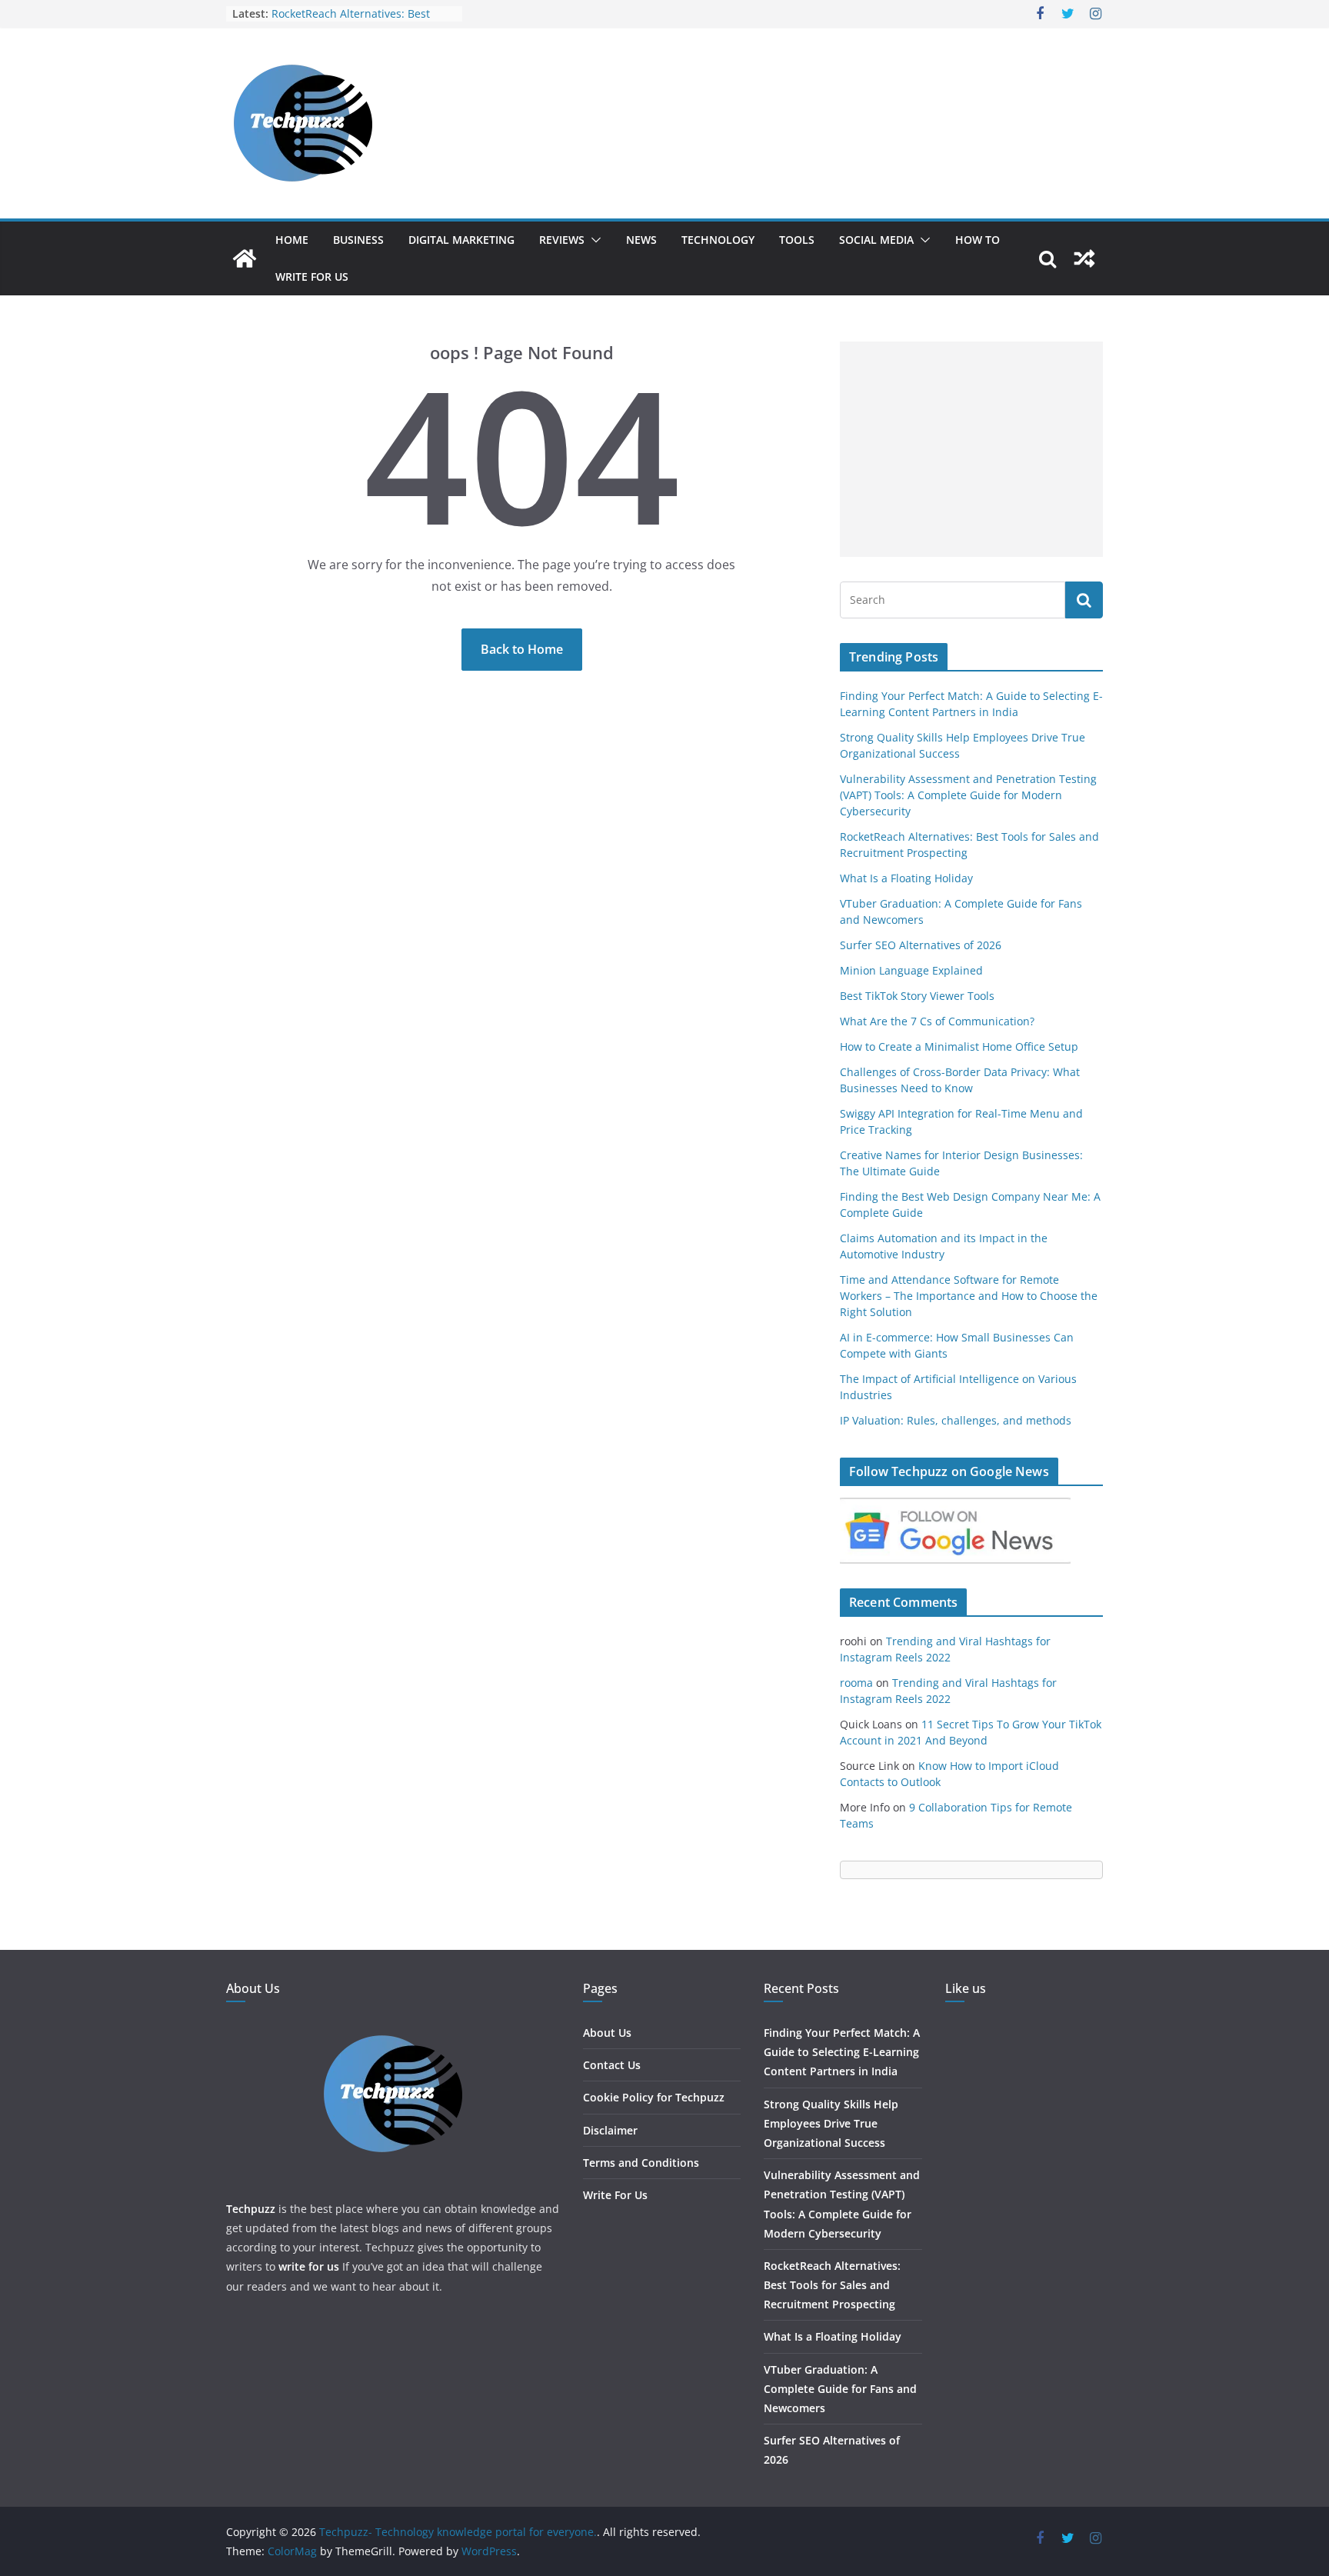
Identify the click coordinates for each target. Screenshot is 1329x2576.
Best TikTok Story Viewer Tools (917, 996)
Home (292, 240)
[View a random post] (1084, 258)
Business (358, 240)
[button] (593, 240)
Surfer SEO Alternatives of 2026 (921, 945)
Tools (797, 240)
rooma (856, 1683)
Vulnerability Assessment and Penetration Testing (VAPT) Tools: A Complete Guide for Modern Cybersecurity (968, 795)
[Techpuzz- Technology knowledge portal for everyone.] (245, 258)
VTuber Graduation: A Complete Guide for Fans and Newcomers (840, 2389)
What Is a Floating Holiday (906, 878)
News (641, 240)
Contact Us (612, 2065)
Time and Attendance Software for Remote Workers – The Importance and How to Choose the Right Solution (969, 1296)
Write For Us (312, 277)
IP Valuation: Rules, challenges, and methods (956, 1420)
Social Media (876, 240)
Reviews (562, 240)
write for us (309, 2266)
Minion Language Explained (911, 970)
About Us (607, 2033)
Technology (718, 240)
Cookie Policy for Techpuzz (654, 2097)
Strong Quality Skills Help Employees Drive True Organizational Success (831, 2123)
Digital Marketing (461, 240)
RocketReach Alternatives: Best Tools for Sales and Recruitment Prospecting (832, 2285)
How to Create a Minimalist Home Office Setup (959, 1046)
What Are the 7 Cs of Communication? (937, 1021)
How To (978, 240)
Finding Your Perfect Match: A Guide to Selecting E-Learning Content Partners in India (842, 2052)
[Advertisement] (971, 449)
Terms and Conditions (641, 2163)
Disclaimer (610, 2130)
